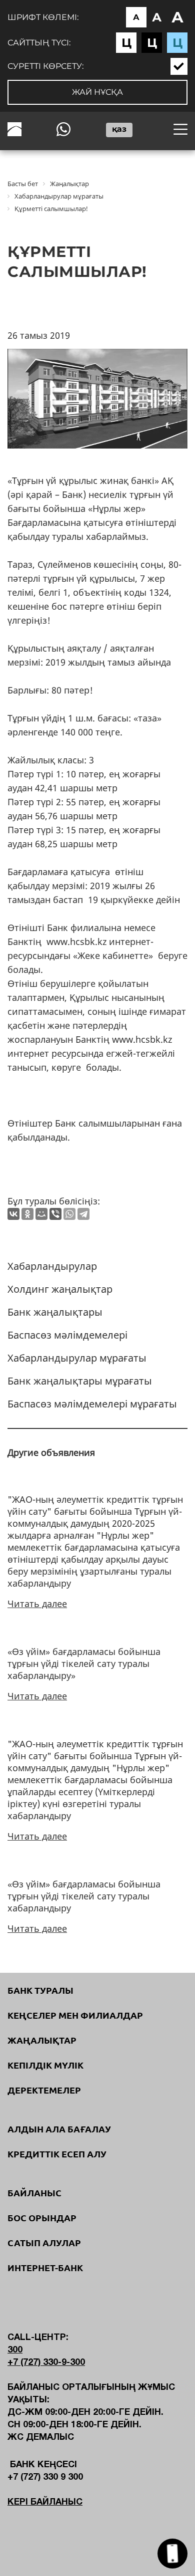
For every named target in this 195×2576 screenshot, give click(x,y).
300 (15, 2350)
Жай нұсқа (97, 92)
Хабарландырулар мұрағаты (77, 1358)
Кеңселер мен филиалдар (75, 2015)
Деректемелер (44, 2090)
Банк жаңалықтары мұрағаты (80, 1381)
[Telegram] (83, 1214)
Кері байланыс (45, 2502)
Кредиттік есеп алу (57, 2154)
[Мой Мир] (41, 1214)
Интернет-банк (45, 2268)
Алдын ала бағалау (59, 2129)
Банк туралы (40, 1990)
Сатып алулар (44, 2243)
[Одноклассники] (27, 1214)
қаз (119, 129)
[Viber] (55, 1214)
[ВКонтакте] (13, 1214)
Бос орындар (42, 2218)
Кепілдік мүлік (45, 2065)
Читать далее (37, 1604)
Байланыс (34, 2193)
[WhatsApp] (69, 1214)
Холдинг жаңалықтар (60, 1289)
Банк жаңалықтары (55, 1312)
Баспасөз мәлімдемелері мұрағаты (92, 1404)
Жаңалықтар (42, 2040)
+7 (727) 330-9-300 (46, 2363)
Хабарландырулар (52, 1266)
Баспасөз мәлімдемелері (67, 1335)
